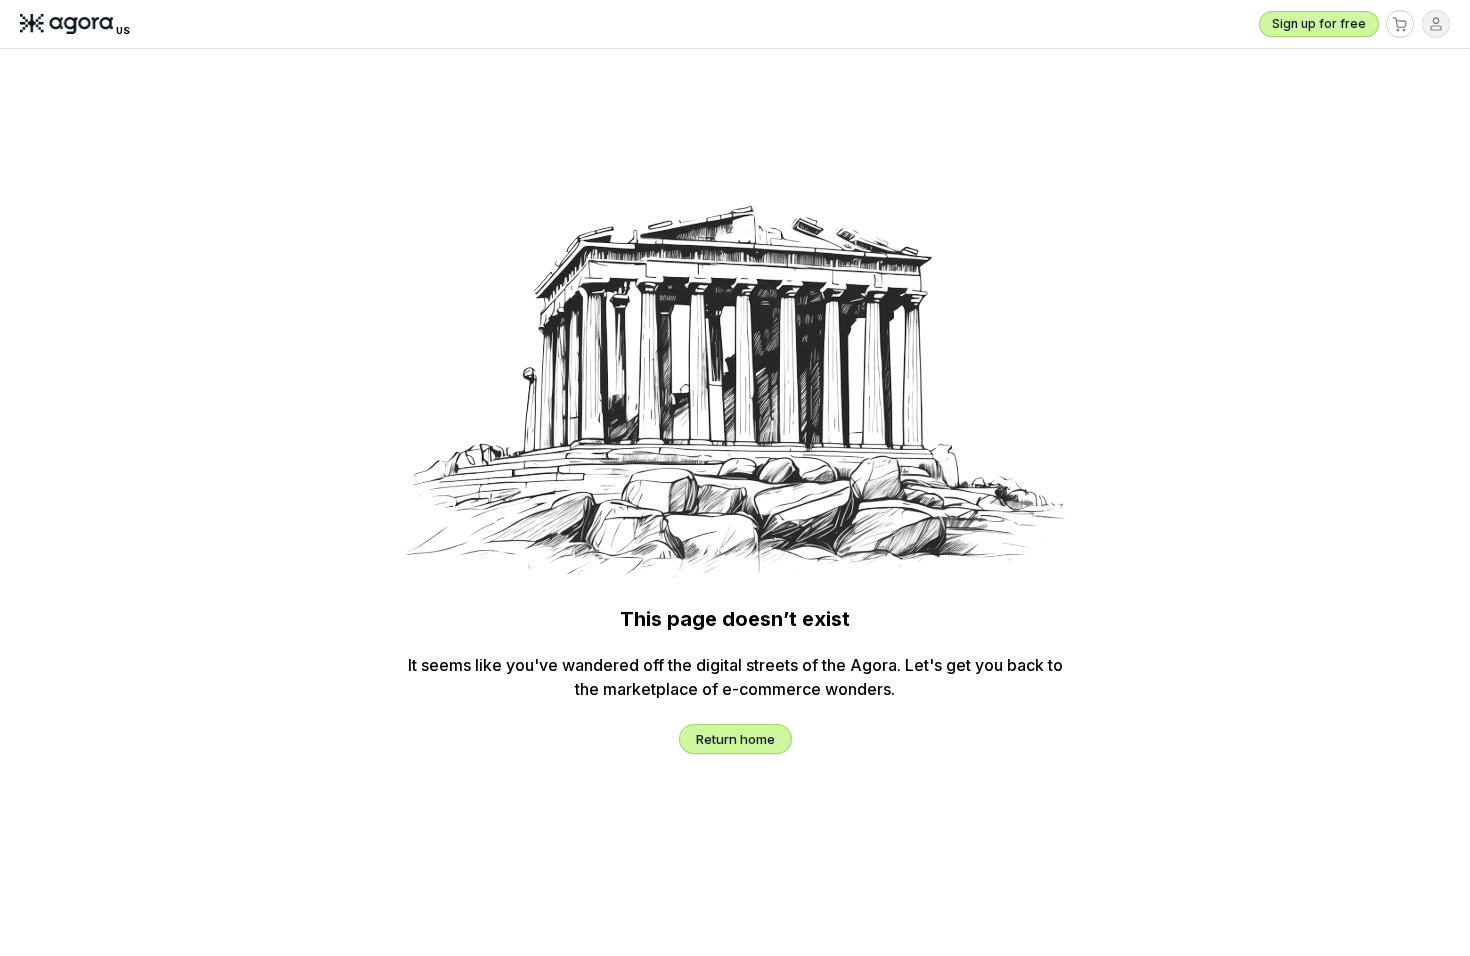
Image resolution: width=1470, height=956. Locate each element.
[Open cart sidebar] (1400, 24)
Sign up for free (1319, 23)
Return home (735, 739)
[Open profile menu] (1436, 24)
